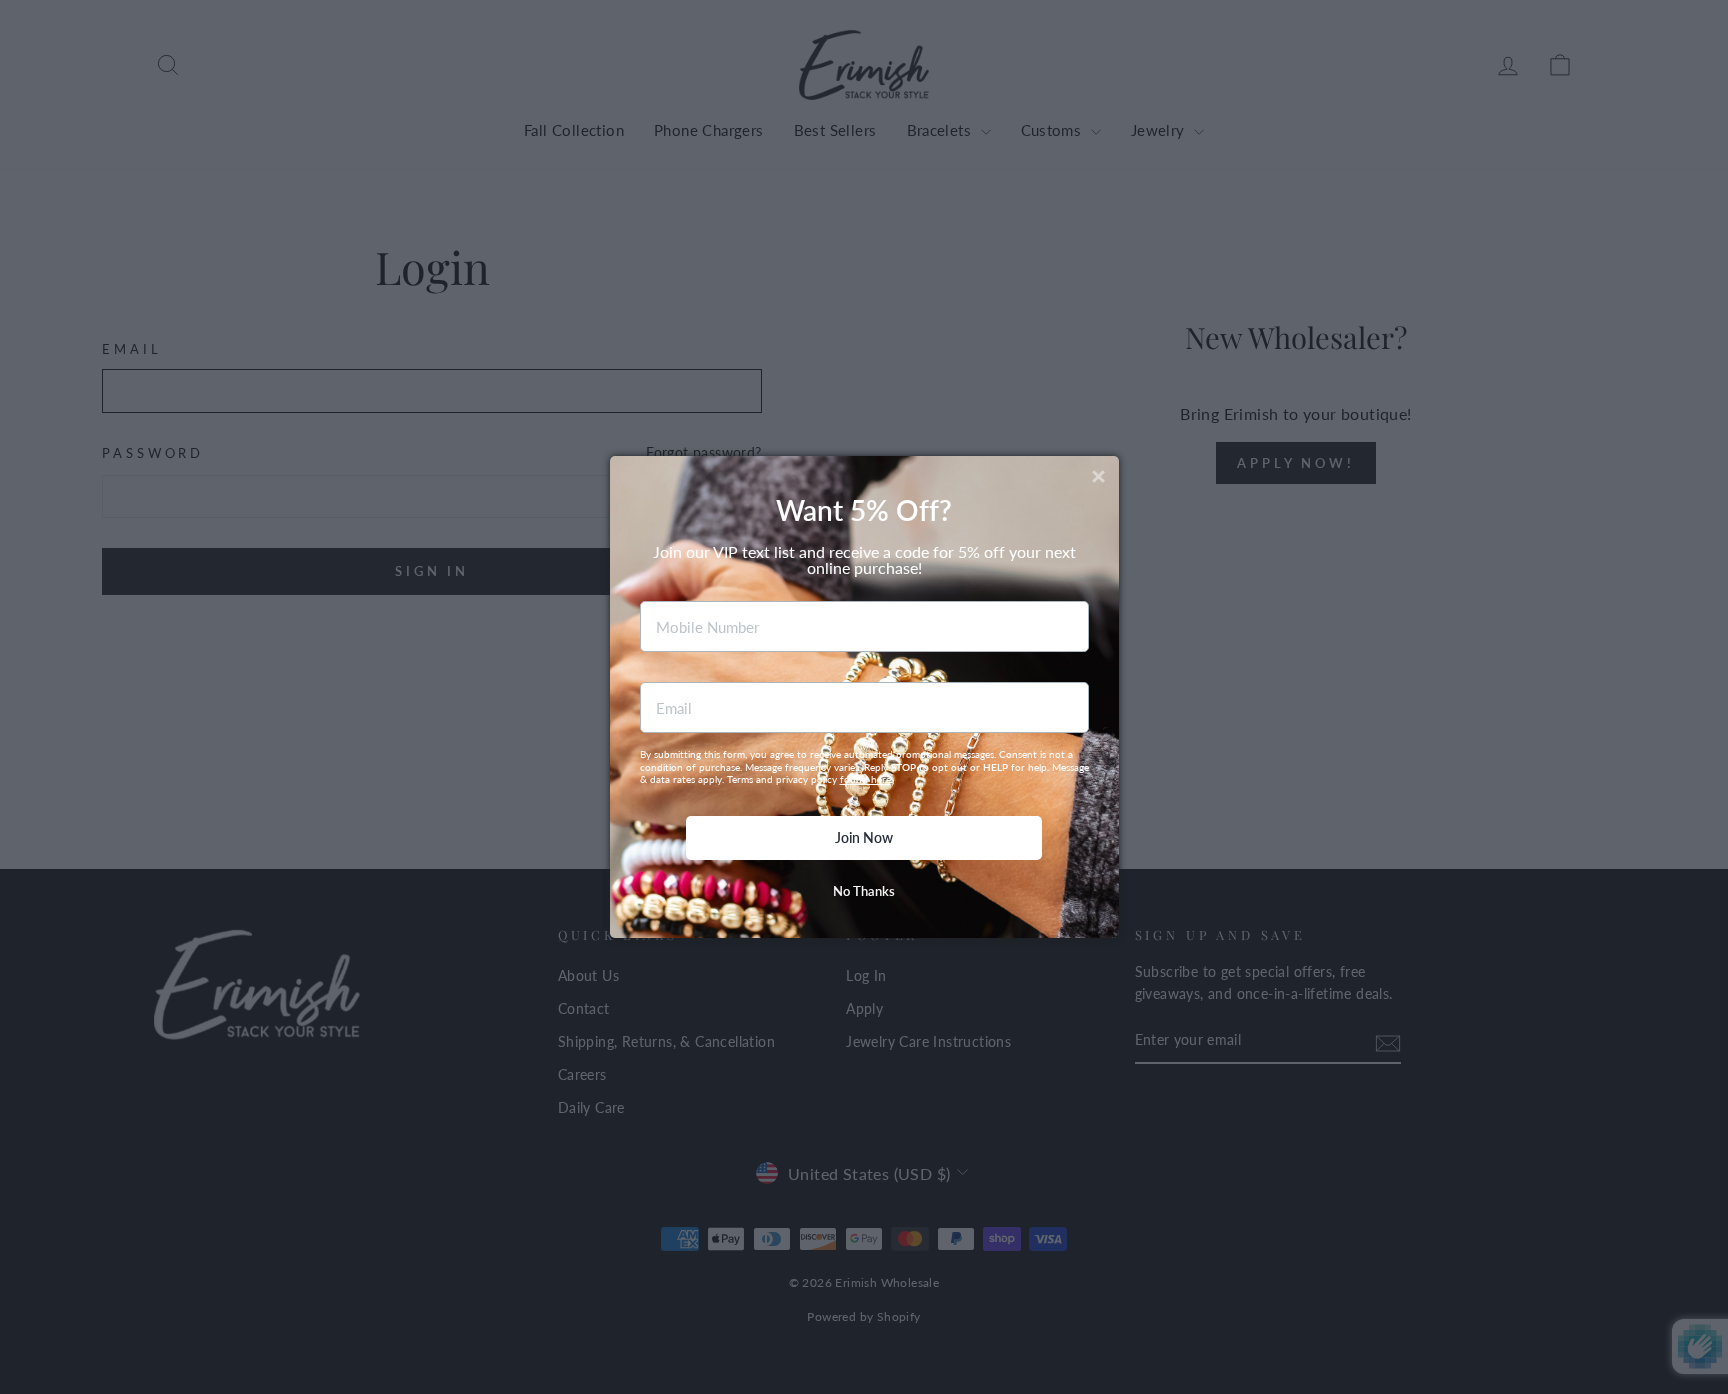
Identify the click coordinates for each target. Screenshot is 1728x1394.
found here (865, 779)
